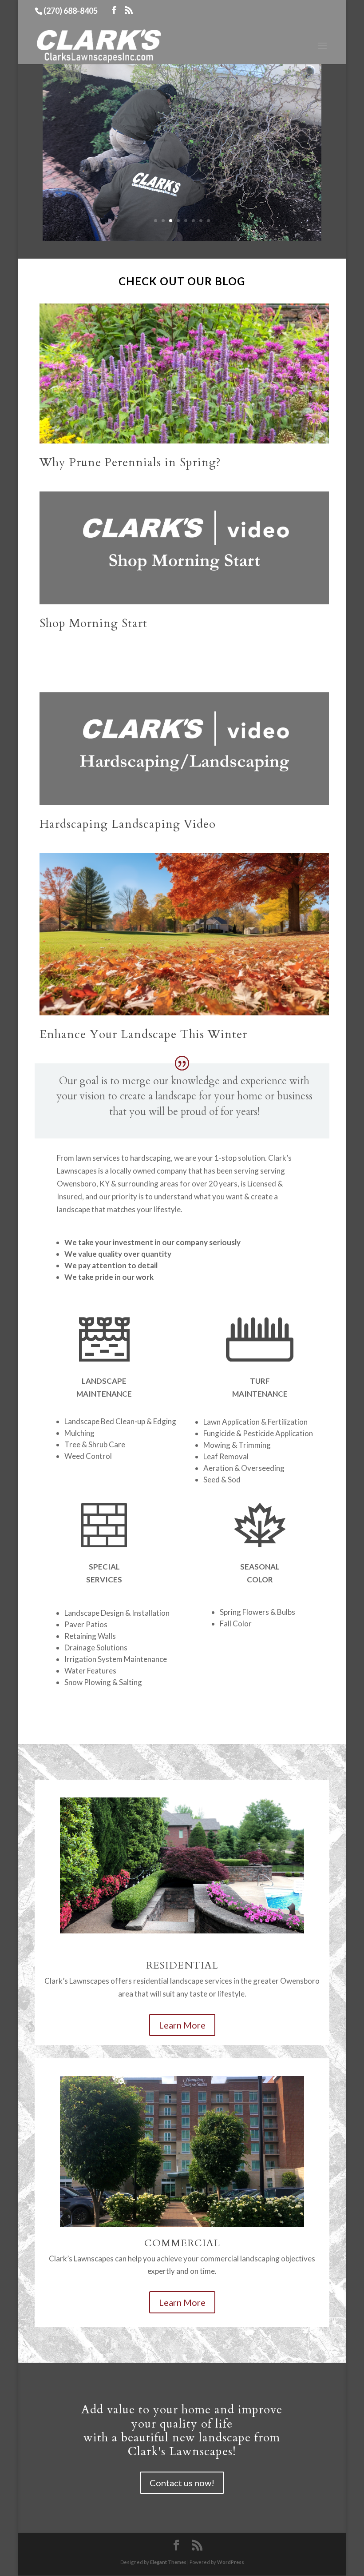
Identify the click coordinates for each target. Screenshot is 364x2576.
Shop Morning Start (93, 623)
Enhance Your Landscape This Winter (143, 1034)
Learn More (182, 2025)
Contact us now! (182, 2483)
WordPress (231, 2562)
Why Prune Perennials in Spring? (130, 462)
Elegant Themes (168, 2562)
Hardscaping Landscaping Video (128, 824)
